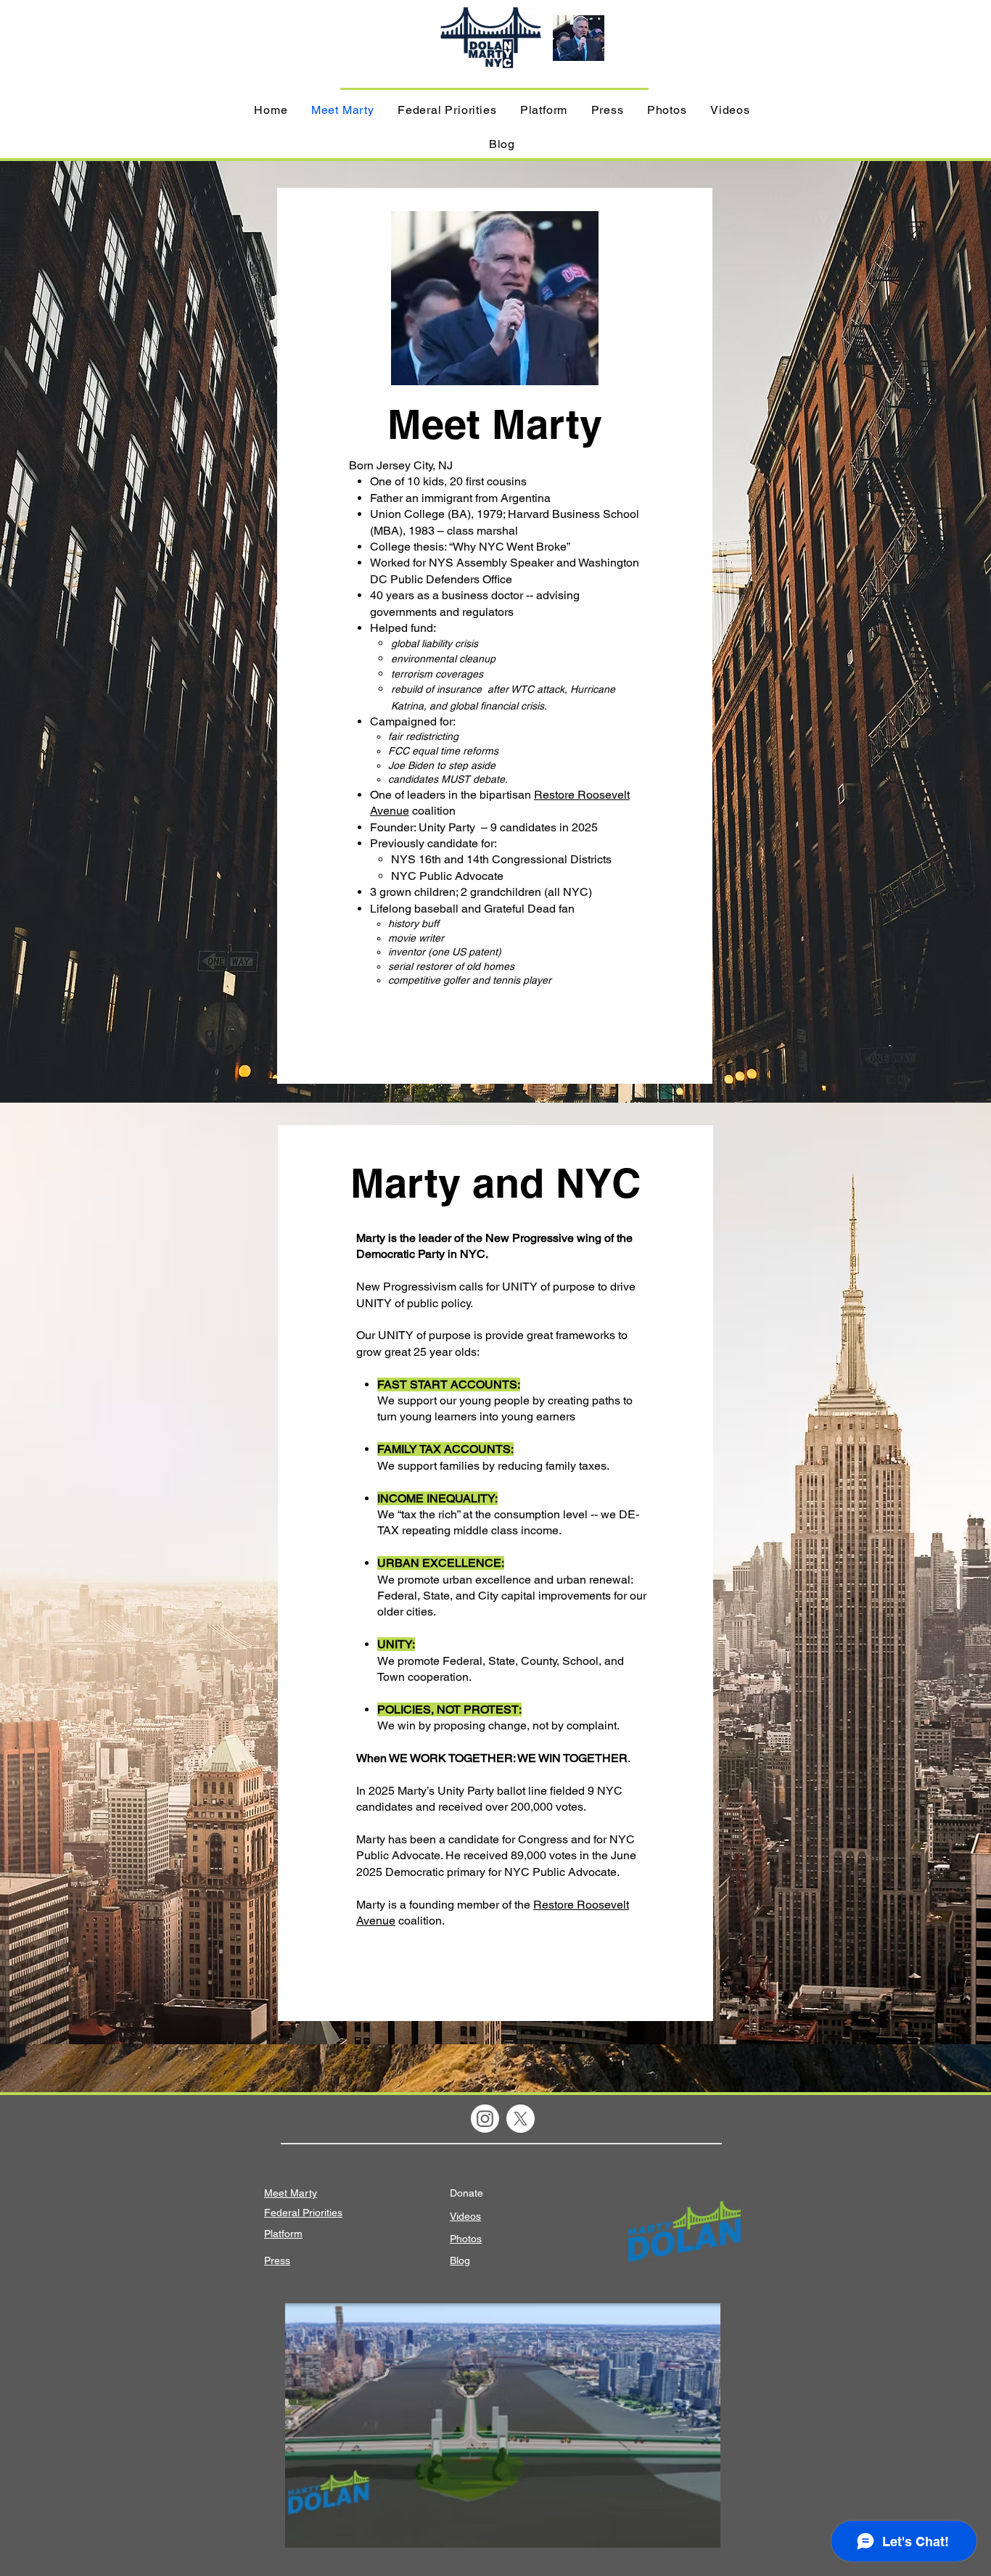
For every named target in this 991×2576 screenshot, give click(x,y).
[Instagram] (485, 2119)
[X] (521, 2119)
